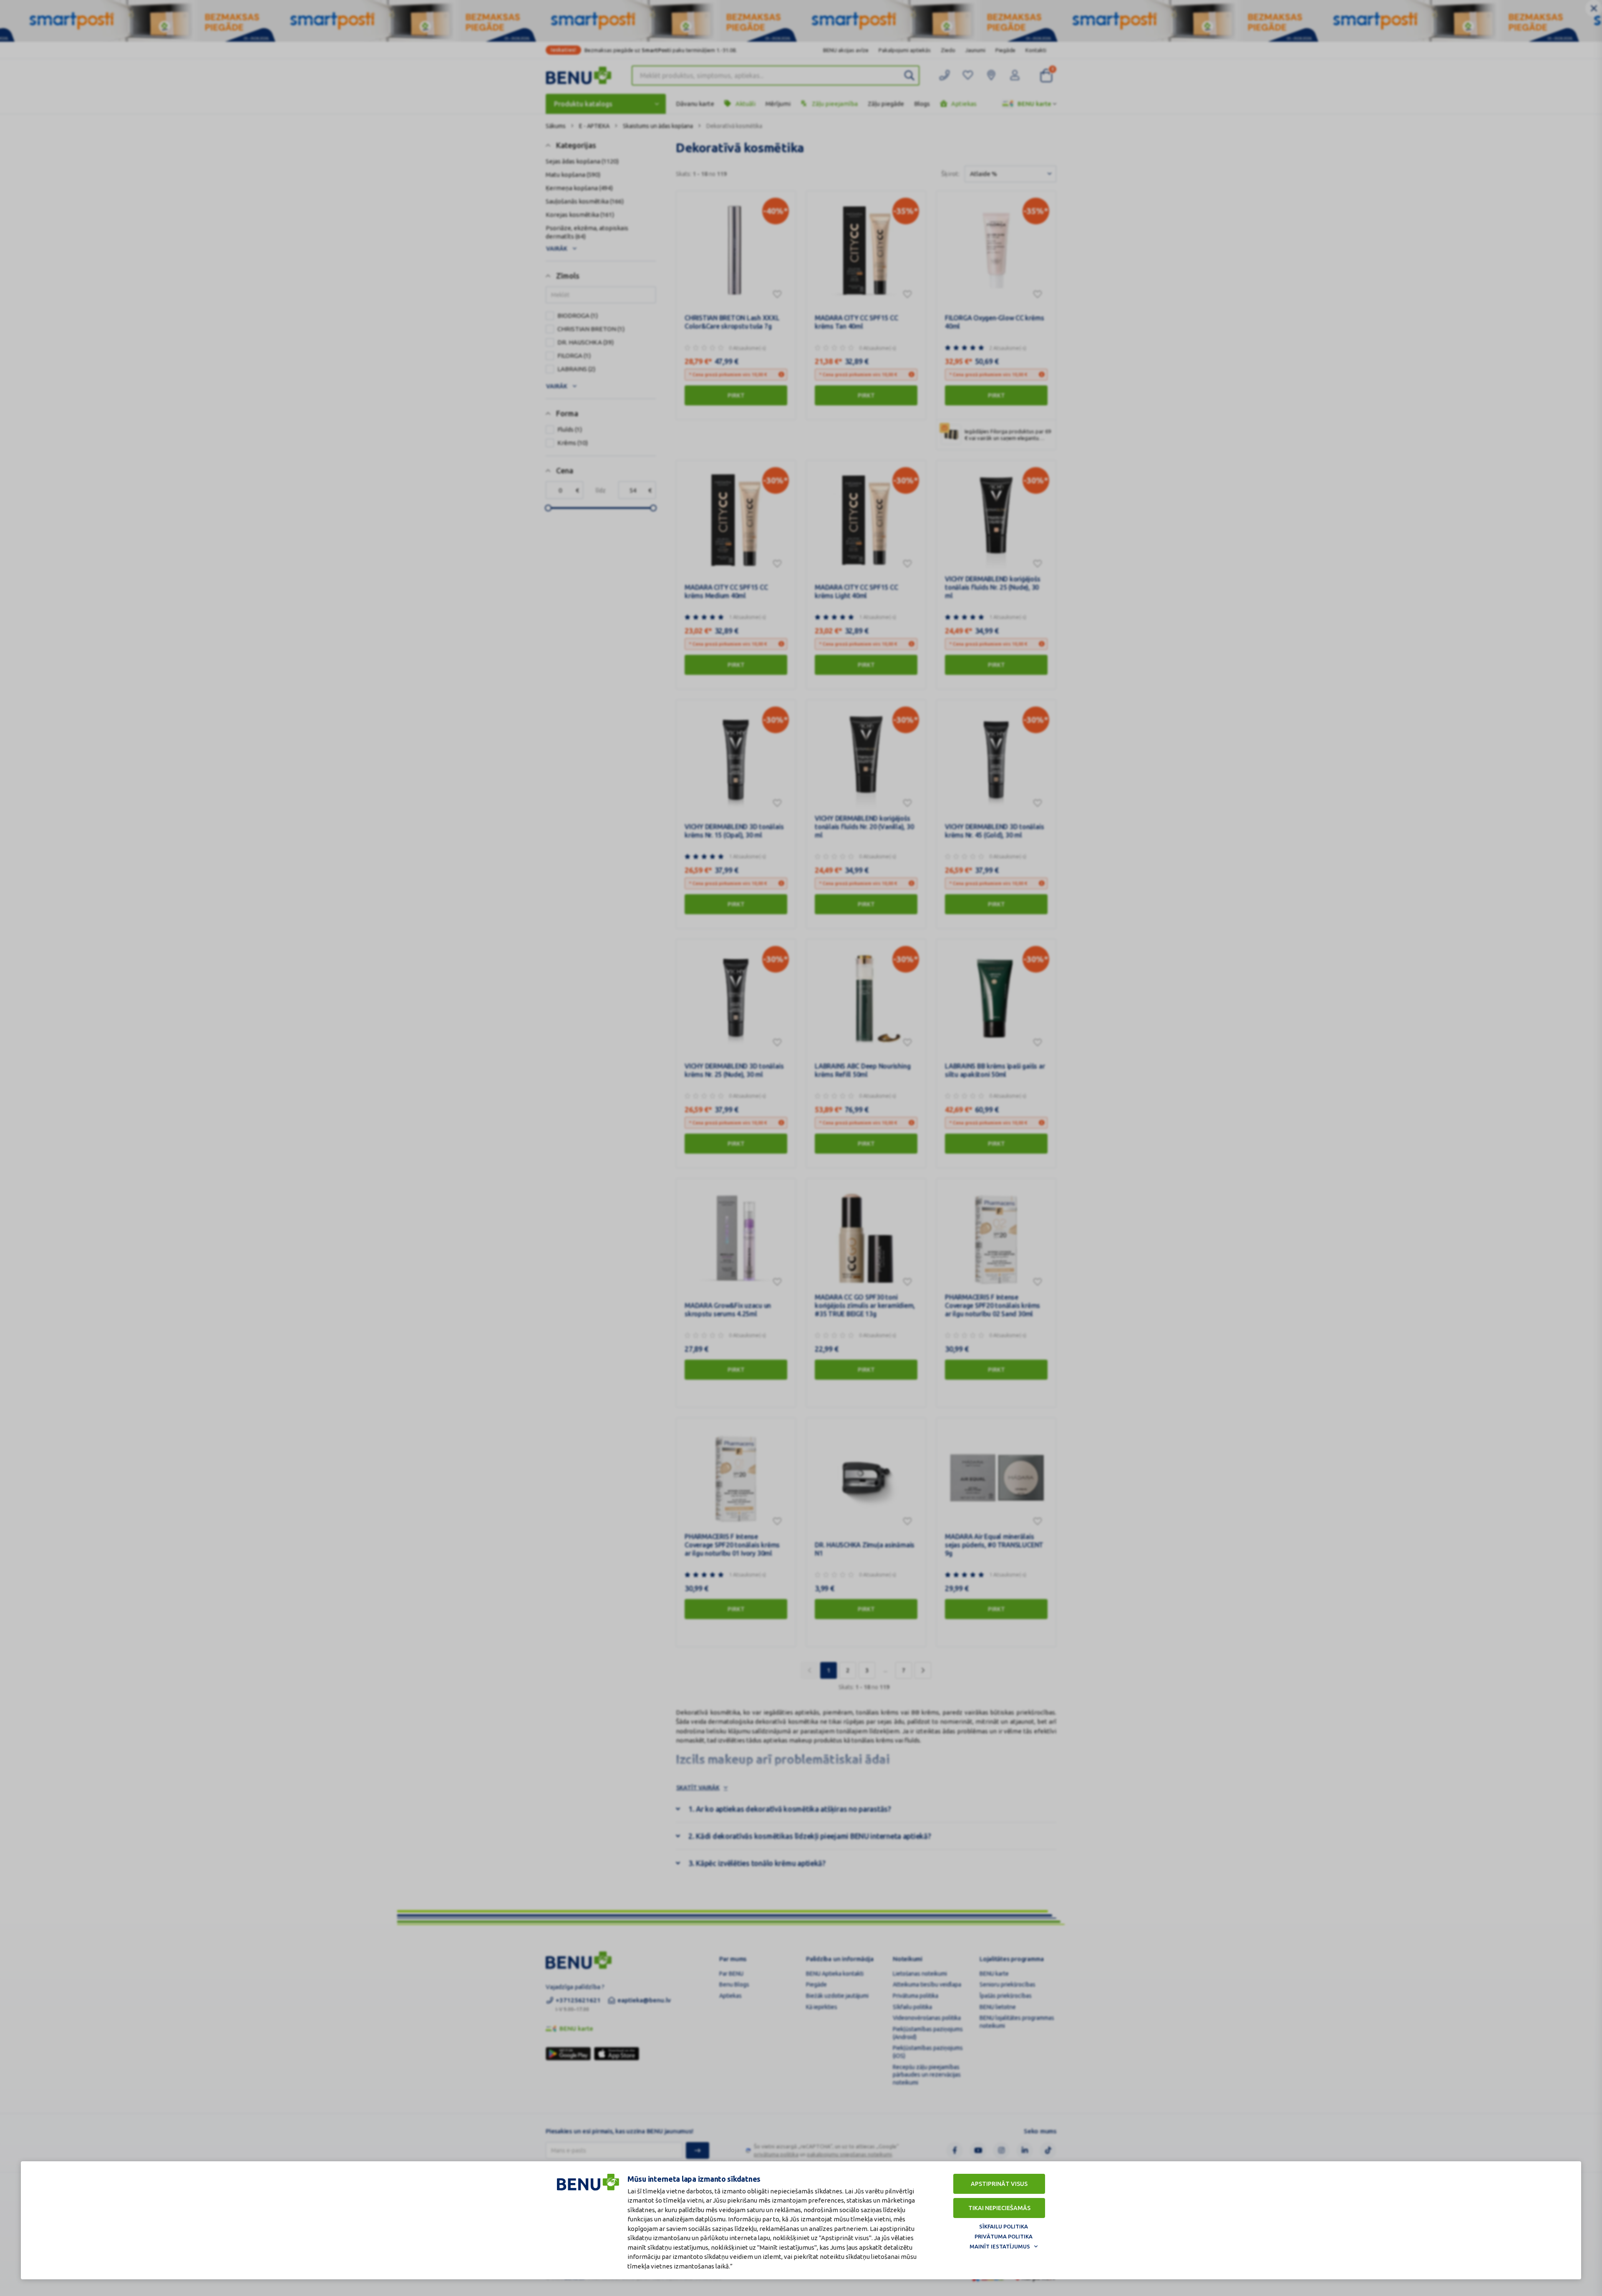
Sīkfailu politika (1004, 2226)
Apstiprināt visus (999, 2184)
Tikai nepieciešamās (999, 2208)
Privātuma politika (1004, 2236)
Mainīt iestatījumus (1000, 2246)
